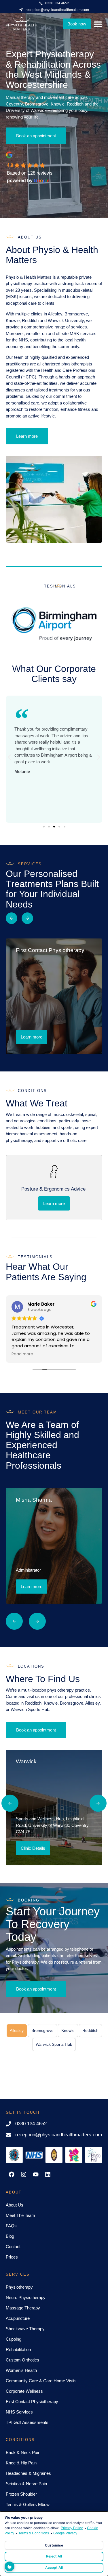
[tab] (17, 2031)
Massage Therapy (23, 2308)
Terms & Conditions (34, 2533)
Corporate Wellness (24, 2391)
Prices (12, 2257)
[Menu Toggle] (98, 24)
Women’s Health (21, 2370)
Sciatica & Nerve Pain (26, 2484)
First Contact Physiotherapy (32, 2402)
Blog (10, 2236)
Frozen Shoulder (21, 2494)
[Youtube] (36, 2174)
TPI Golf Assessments (27, 2422)
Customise (54, 2545)
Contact (13, 2247)
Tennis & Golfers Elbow (28, 2504)
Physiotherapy (19, 2287)
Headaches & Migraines (28, 2473)
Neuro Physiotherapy (26, 2297)
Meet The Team (20, 2215)
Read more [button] (22, 1354)
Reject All (54, 2556)
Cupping (14, 2339)
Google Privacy (65, 2533)
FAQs (11, 2226)
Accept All (54, 2567)
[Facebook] (12, 2174)
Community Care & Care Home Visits (41, 2381)
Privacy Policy (72, 2528)
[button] (9, 757)
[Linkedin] (48, 2174)
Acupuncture (18, 2318)
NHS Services (19, 2412)
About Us (15, 2205)
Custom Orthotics (22, 2360)
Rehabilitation (18, 2349)
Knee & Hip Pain (21, 2463)
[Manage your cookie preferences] (10, 2566)
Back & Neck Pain (23, 2452)
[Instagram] (24, 2174)
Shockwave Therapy (25, 2329)
